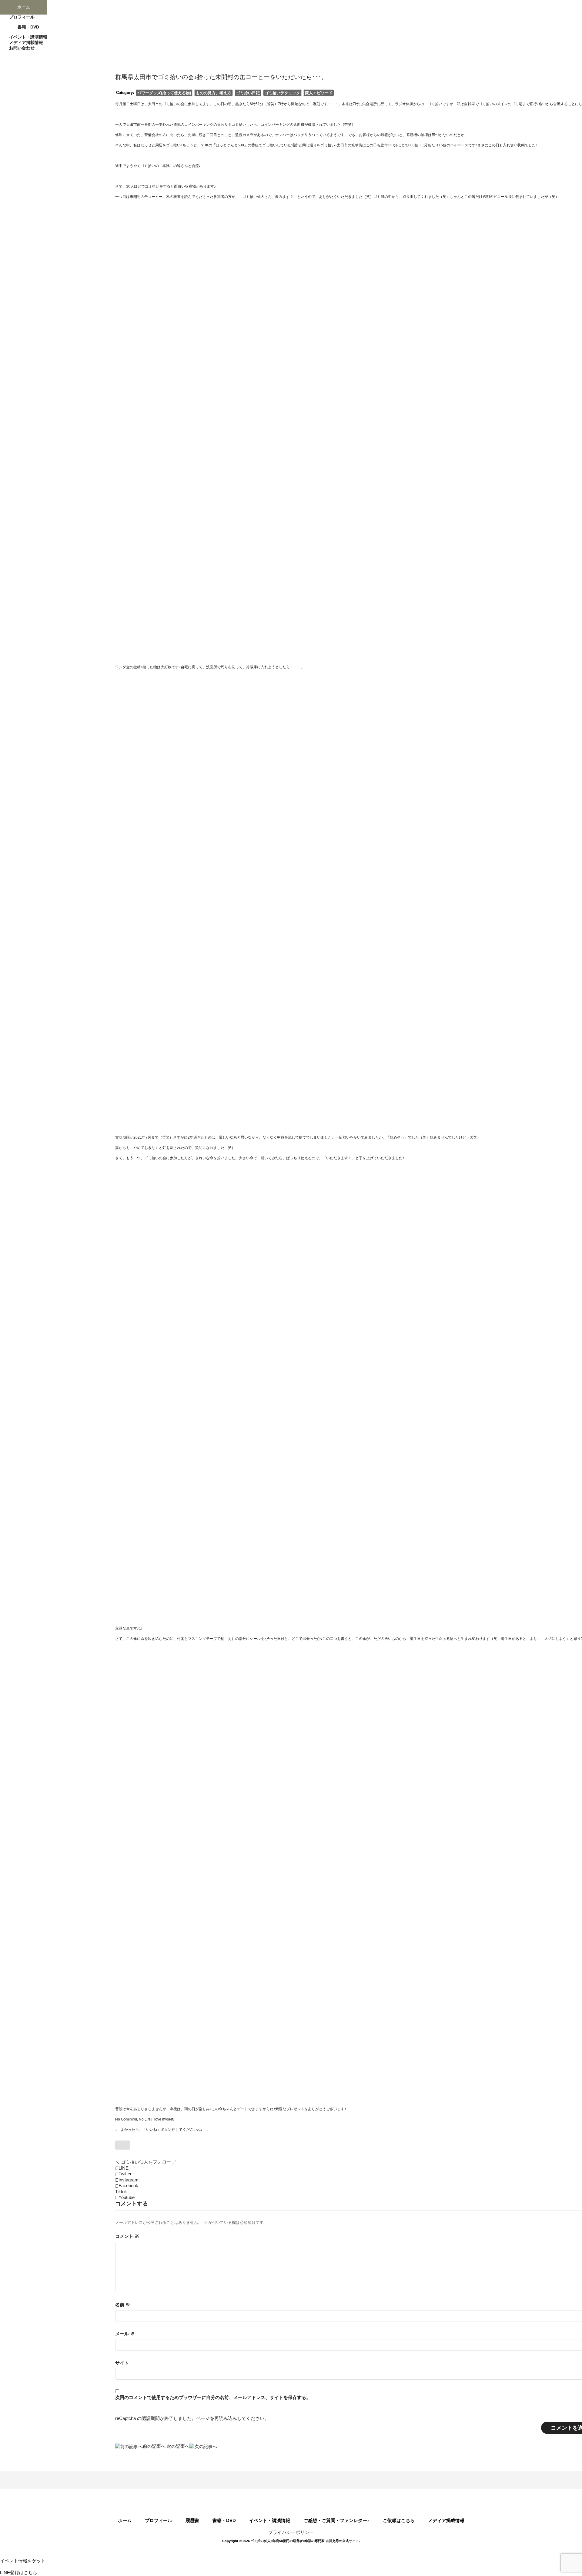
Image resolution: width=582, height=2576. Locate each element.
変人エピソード (319, 93)
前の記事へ (154, 2446)
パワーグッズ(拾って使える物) (164, 93)
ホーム (125, 2520)
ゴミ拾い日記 (248, 93)
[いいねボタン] (123, 2145)
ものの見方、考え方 (214, 93)
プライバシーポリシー (291, 2532)
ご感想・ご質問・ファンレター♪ (336, 2520)
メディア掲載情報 (446, 2520)
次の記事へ (178, 2446)
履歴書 (192, 2520)
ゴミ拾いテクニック (282, 93)
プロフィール (159, 2520)
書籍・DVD (224, 2520)
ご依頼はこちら (399, 2520)
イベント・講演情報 (270, 2520)
